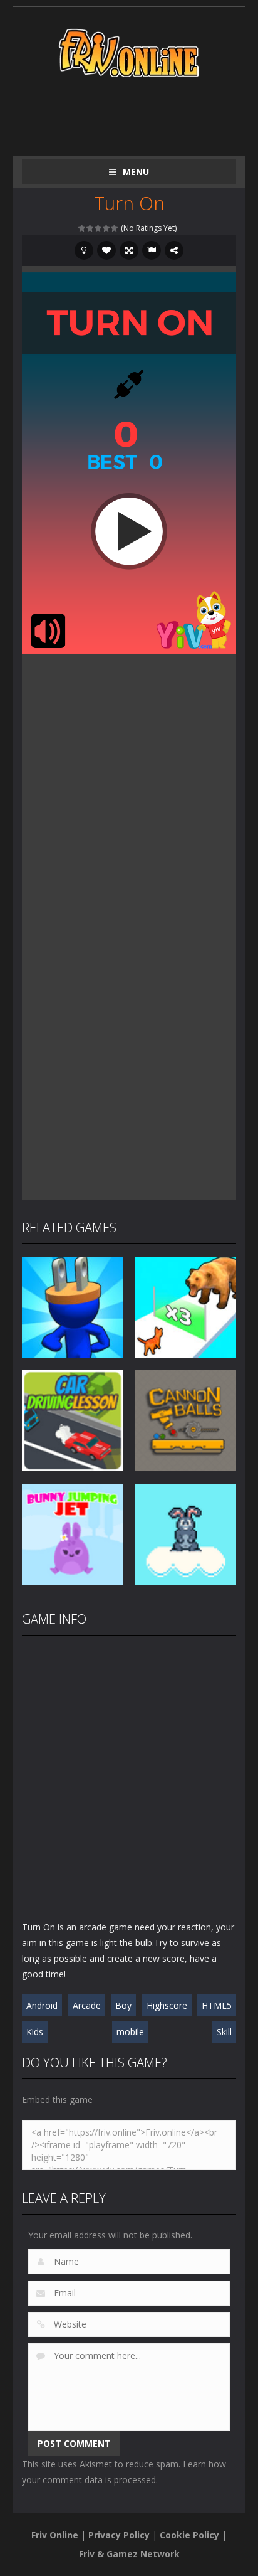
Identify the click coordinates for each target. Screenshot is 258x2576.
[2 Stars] (90, 228)
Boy (123, 2005)
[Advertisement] (140, 114)
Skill (224, 2032)
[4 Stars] (107, 228)
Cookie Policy (189, 2535)
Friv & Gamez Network (129, 2554)
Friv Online (55, 2535)
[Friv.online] (129, 52)
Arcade (87, 2005)
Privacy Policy (119, 2535)
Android (42, 2005)
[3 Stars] (99, 228)
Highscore (167, 2005)
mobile (130, 2032)
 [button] (152, 250)
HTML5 (217, 2005)
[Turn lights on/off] (84, 250)
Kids (35, 2032)
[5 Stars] (115, 228)
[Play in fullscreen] (129, 250)
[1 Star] (82, 228)
